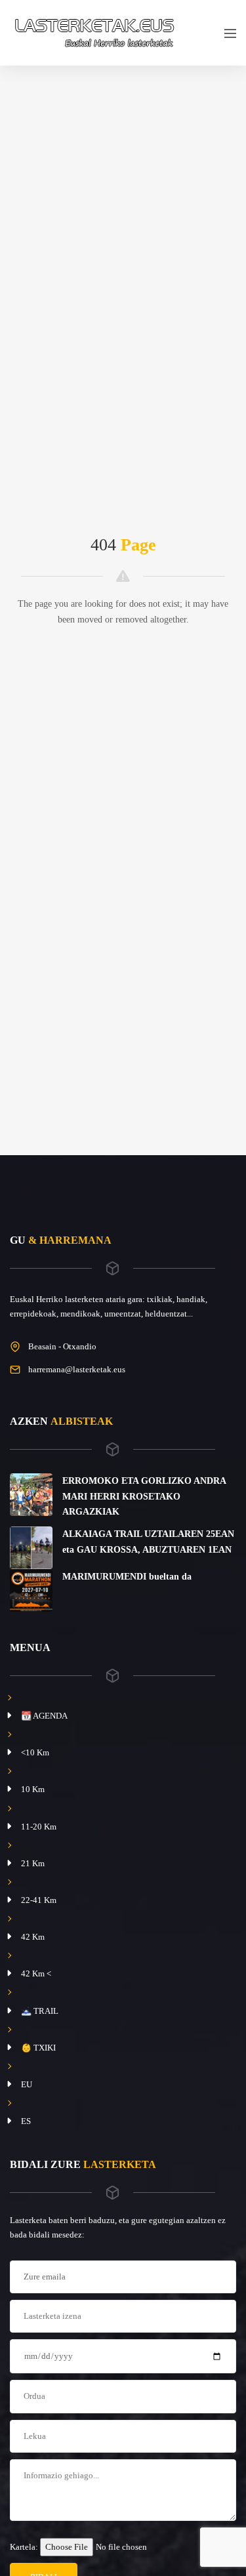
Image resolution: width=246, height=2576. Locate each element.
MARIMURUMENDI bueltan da (127, 1577)
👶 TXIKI (38, 2048)
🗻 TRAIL (40, 2011)
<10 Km (35, 1752)
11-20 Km (39, 1827)
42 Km (33, 1937)
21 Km (33, 1863)
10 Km (33, 1789)
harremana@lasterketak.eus (77, 1369)
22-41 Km (39, 1900)
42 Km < (36, 1973)
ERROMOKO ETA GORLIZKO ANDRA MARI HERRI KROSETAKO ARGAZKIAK (144, 1497)
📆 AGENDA (44, 1716)
